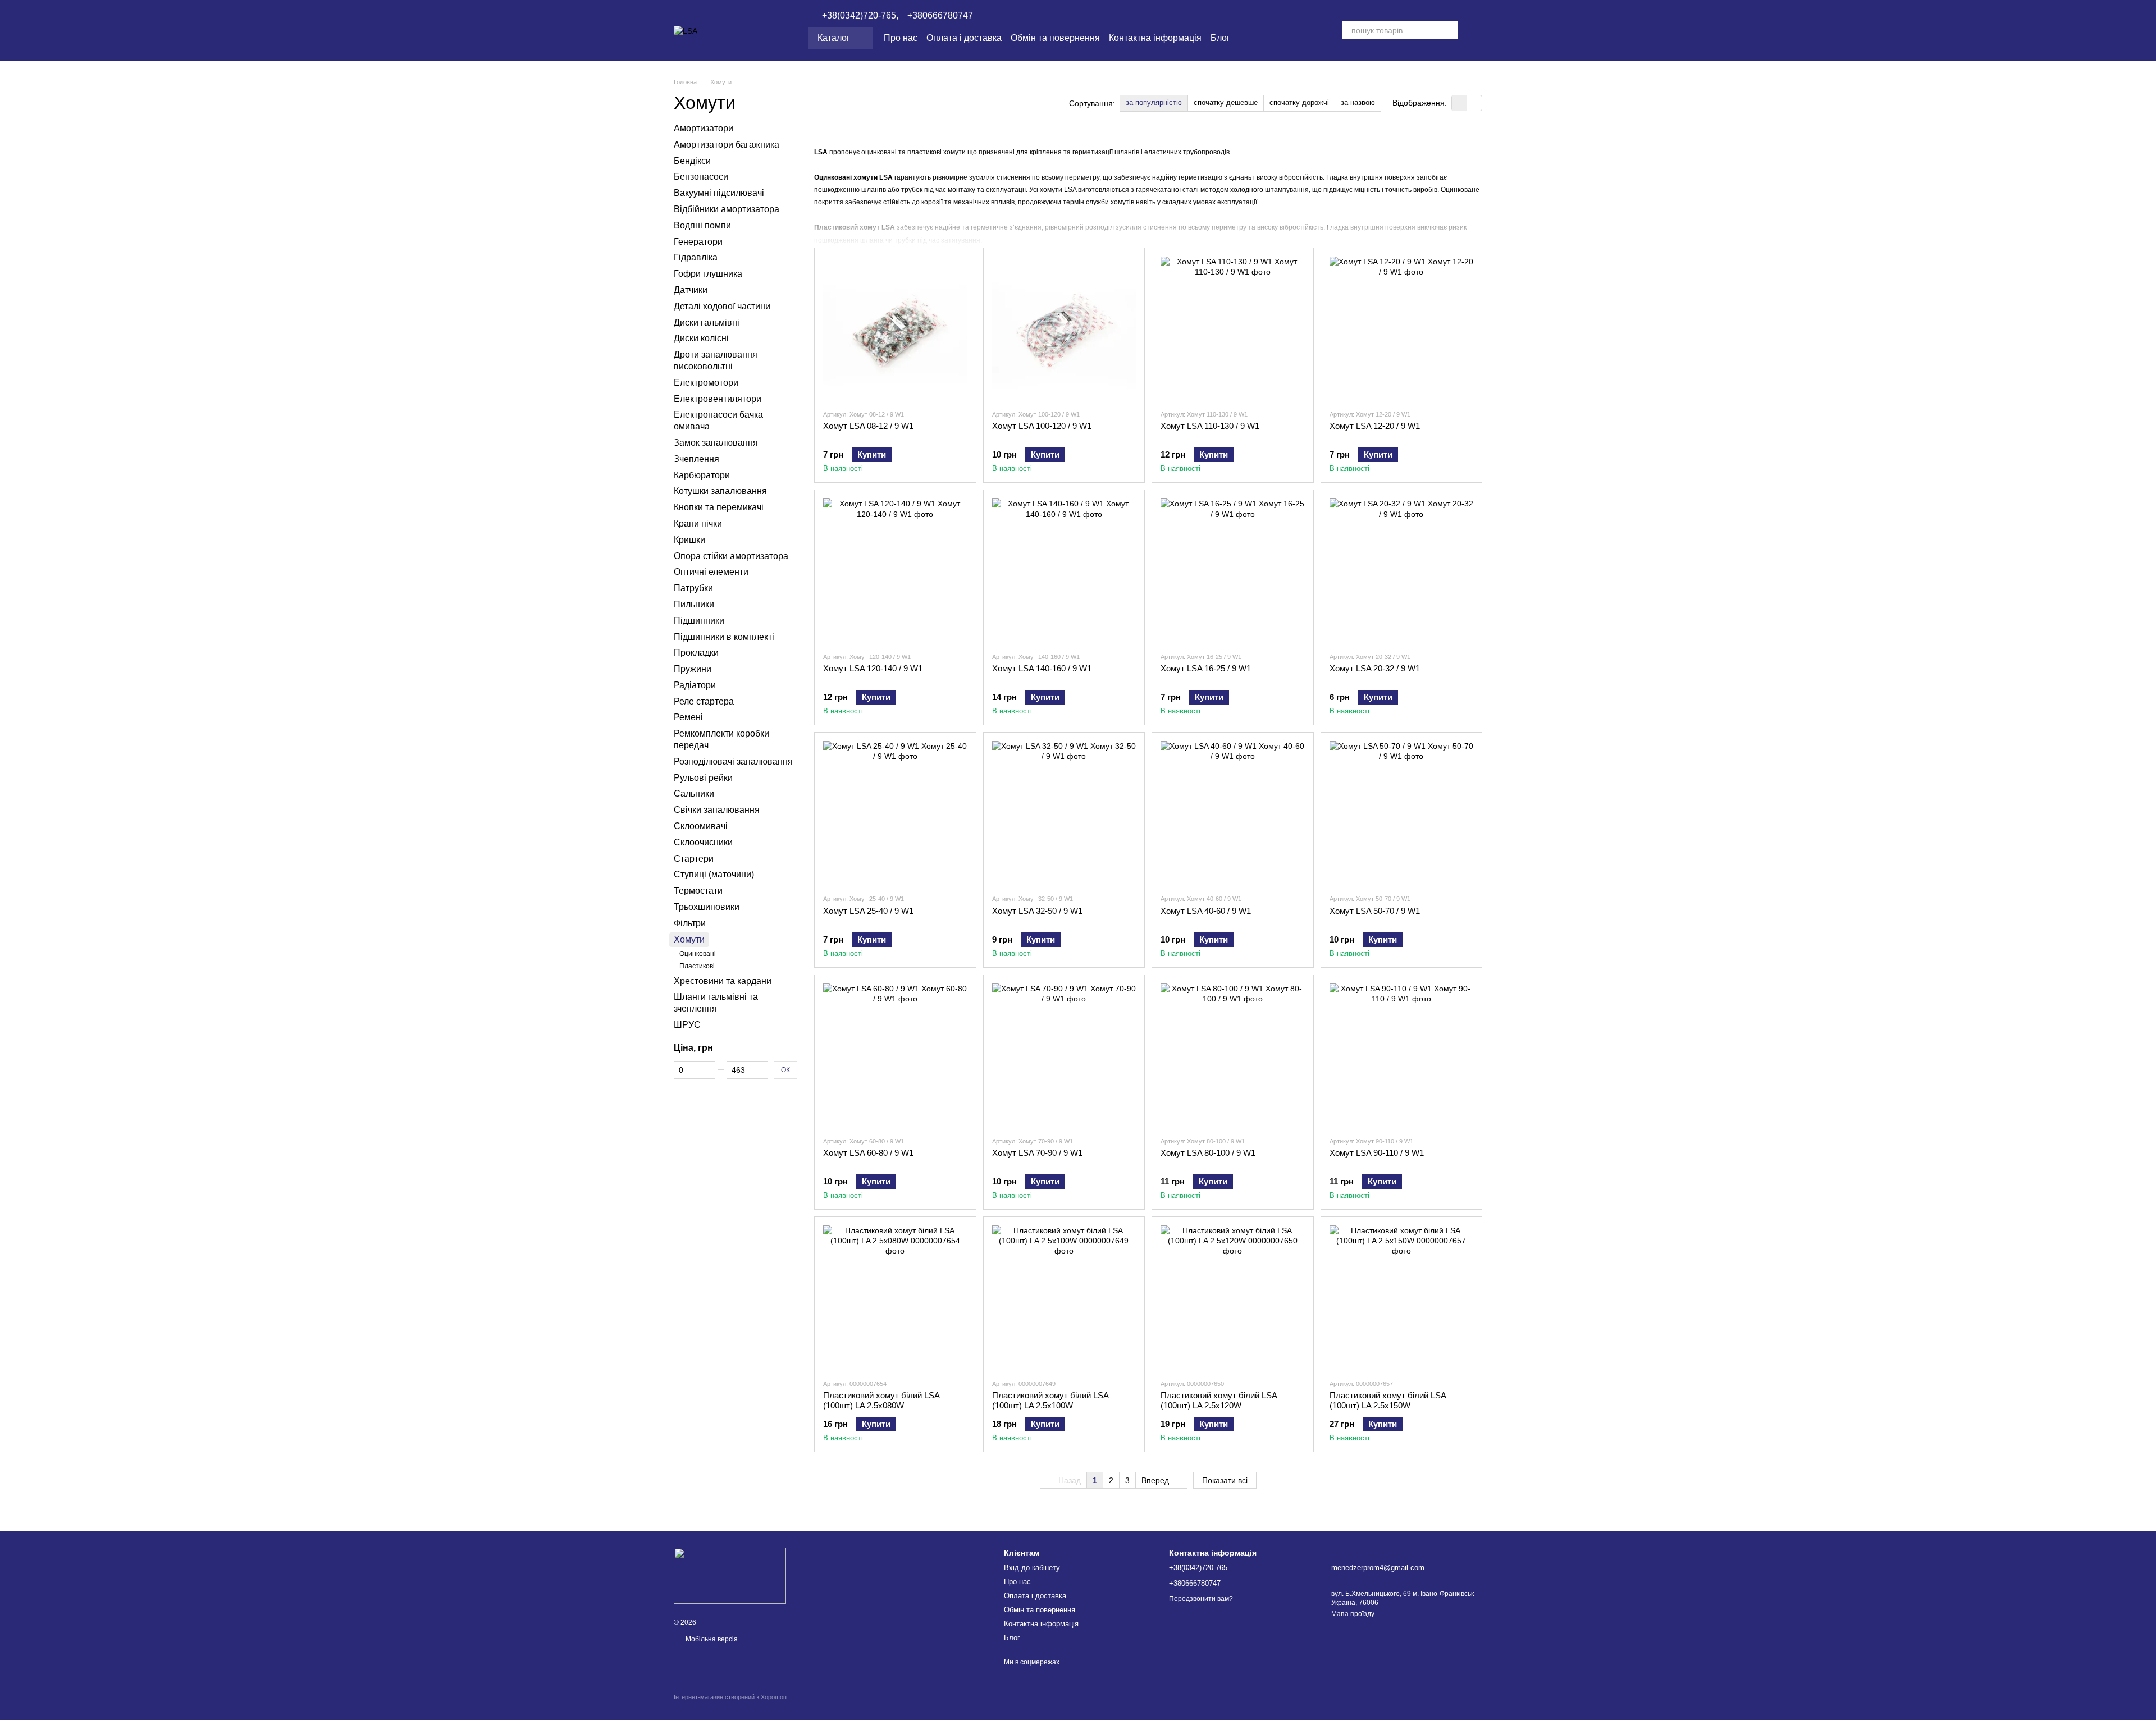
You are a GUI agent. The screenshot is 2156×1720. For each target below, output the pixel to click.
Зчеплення (696, 459)
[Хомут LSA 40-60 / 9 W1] (1233, 813)
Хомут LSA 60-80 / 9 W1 (868, 1153)
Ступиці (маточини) (714, 874)
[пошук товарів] (1449, 30)
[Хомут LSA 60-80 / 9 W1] (895, 1056)
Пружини (693, 669)
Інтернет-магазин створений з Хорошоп (730, 1697)
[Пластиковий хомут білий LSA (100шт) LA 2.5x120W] (1233, 1298)
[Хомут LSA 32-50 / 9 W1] (1064, 813)
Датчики (691, 290)
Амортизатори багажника (727, 145)
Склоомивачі (701, 826)
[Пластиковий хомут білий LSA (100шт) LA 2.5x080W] (895, 1298)
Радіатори (695, 685)
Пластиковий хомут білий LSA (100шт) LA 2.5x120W (1219, 1400)
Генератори (698, 241)
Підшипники (699, 620)
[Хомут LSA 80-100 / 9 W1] (1233, 1056)
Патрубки (693, 588)
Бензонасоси (701, 177)
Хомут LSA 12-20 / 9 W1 (1375, 426)
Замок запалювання (716, 443)
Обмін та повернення (1055, 38)
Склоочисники (703, 842)
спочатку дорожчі (1299, 102)
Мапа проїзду (1353, 1614)
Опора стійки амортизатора (731, 555)
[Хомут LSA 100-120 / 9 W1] (1064, 329)
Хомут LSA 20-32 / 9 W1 (1375, 668)
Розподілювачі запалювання (733, 761)
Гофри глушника (708, 274)
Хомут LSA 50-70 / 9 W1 (1375, 911)
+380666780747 (940, 16)
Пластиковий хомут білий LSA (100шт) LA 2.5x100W (1050, 1400)
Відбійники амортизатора (727, 209)
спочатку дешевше (1226, 102)
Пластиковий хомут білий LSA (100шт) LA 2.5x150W (1388, 1400)
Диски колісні (701, 338)
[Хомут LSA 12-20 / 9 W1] (1402, 329)
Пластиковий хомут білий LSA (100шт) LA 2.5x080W (881, 1400)
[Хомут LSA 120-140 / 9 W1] (895, 571)
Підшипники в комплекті (724, 636)
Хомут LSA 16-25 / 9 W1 (1206, 668)
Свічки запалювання (717, 810)
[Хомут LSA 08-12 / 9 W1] (895, 329)
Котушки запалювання (720, 491)
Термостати (698, 891)
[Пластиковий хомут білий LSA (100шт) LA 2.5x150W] (1402, 1298)
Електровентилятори (718, 398)
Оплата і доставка (964, 38)
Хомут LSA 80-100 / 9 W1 (1208, 1153)
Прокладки (696, 653)
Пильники (694, 604)
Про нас (901, 38)
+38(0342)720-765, (860, 16)
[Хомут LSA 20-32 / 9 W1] (1402, 571)
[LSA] (730, 1575)
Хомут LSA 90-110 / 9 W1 (1377, 1153)
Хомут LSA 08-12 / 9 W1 (868, 426)
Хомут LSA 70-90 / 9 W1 (1037, 1153)
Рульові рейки (703, 777)
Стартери (694, 858)
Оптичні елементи (711, 572)
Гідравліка (696, 257)
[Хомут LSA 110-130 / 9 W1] (1233, 329)
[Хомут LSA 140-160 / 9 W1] (1064, 571)
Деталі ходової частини (722, 306)
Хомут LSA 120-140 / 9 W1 (873, 668)
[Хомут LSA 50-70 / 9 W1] (1402, 813)
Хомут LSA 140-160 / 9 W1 (1042, 668)
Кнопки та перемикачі (719, 507)
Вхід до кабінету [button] (1032, 1568)
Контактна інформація (1155, 38)
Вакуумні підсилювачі (719, 193)
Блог (1220, 38)
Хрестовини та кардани (723, 980)
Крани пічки (698, 523)
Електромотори (706, 383)
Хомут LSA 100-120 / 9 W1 (1042, 426)
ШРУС (687, 1025)
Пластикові (697, 966)
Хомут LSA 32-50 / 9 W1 (1037, 911)
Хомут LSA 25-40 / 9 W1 (868, 911)
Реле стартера (704, 701)
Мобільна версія (711, 1639)
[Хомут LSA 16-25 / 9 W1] (1233, 571)
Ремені (688, 717)
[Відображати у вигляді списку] (1474, 103)
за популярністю (1154, 102)
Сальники (694, 793)
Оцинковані (698, 954)
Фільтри (690, 923)
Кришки (689, 540)
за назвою (1358, 102)
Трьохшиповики (707, 907)
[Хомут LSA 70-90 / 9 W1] (1064, 1056)
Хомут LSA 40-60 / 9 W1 (1206, 911)
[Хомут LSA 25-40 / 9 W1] (895, 813)
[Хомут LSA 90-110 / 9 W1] (1402, 1056)
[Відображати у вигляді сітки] (1460, 103)
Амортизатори (704, 128)
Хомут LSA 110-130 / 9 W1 (1210, 426)
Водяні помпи (702, 225)
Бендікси (692, 160)
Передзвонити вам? (1201, 1599)
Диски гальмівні (707, 322)
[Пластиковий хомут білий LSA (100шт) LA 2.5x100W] (1064, 1298)
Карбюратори (702, 475)
